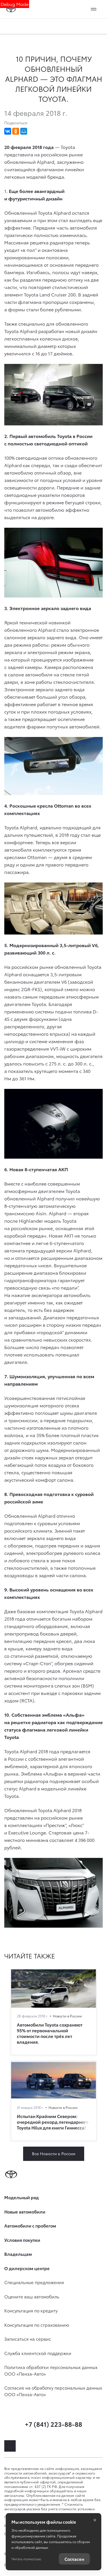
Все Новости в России (54, 2153)
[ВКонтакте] (8, 131)
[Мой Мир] (24, 131)
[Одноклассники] (16, 131)
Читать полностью (26, 2559)
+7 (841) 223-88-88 (53, 2424)
